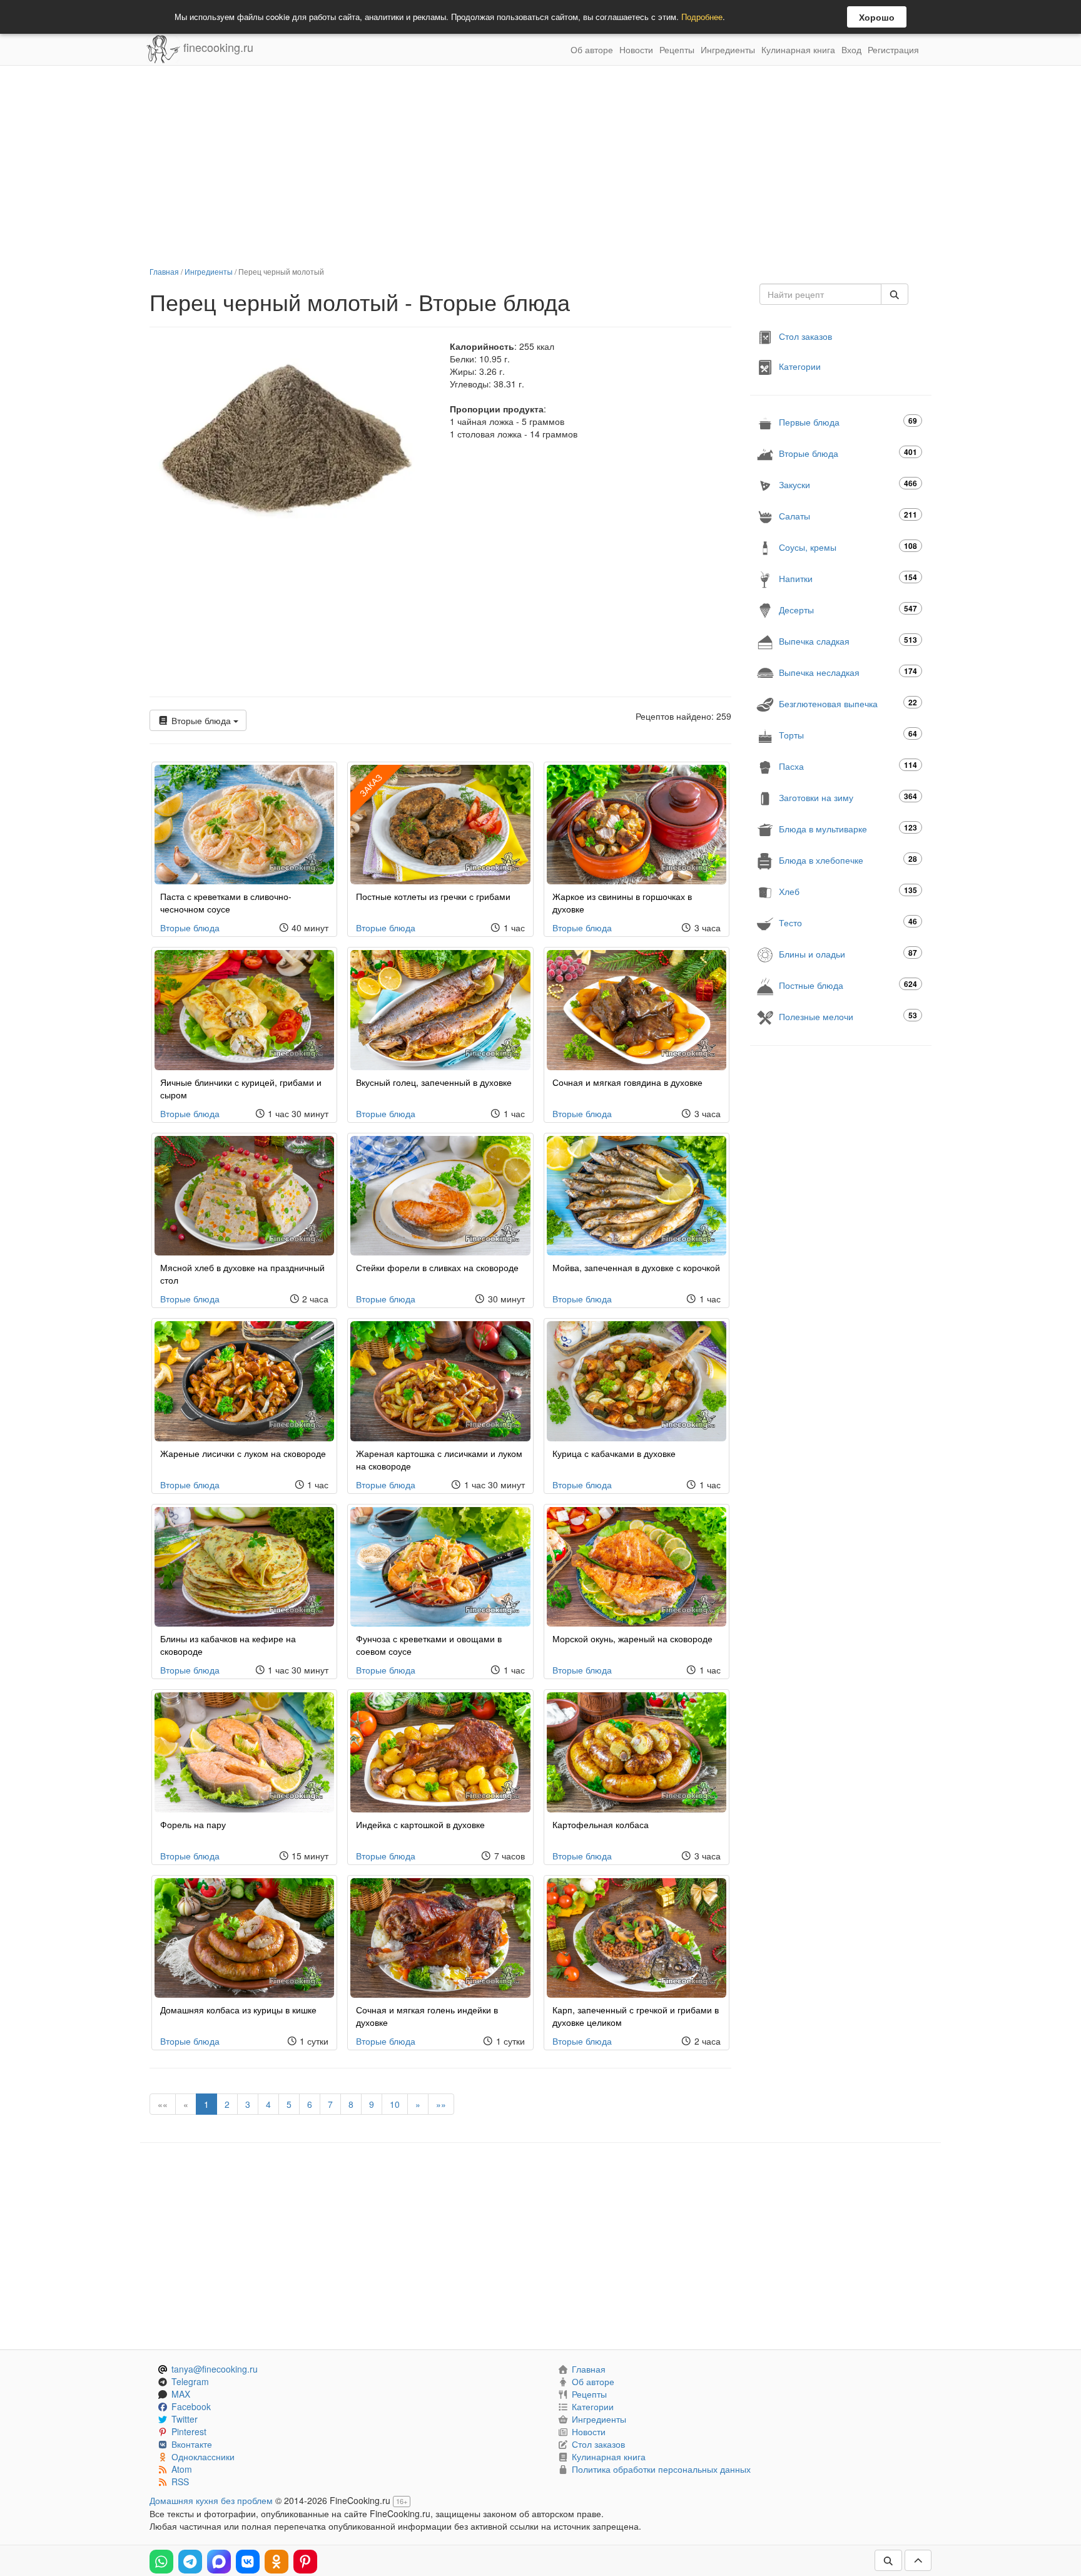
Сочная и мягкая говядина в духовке (627, 1082)
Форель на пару (193, 1824)
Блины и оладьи (848, 953)
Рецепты (677, 49)
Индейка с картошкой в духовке (420, 1824)
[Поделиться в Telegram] (190, 2562)
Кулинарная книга (798, 49)
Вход (851, 49)
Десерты (848, 609)
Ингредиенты (728, 49)
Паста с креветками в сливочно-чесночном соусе (226, 902)
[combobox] (820, 294)
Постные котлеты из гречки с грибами (433, 896)
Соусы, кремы (848, 547)
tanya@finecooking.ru (215, 2369)
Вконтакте (192, 2444)
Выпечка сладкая (848, 641)
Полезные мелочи (848, 1016)
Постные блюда (848, 985)
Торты (848, 734)
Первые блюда (848, 422)
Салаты (848, 515)
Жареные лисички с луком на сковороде (243, 1453)
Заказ (371, 785)
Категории (800, 366)
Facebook (191, 2406)
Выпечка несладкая (848, 672)
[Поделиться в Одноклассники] (277, 2562)
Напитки (848, 578)
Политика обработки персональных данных (661, 2469)
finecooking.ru (217, 47)
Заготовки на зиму (848, 797)
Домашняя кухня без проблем (211, 2500)
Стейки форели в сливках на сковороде (437, 1267)
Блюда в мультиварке (848, 828)
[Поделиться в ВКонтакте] (248, 2562)
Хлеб (848, 891)
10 (395, 2104)
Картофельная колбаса (601, 1824)
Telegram (190, 2381)
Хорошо (877, 17)
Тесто (848, 922)
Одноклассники (203, 2456)
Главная (164, 271)
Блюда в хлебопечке (848, 860)
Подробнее (702, 17)
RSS (180, 2481)
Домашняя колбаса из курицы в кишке (238, 2010)
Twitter (185, 2419)
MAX (181, 2394)
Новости (636, 49)
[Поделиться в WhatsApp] (161, 2562)
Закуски (848, 484)
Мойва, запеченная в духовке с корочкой (636, 1267)
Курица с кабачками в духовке (614, 1453)
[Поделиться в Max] (219, 2562)
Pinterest (189, 2431)
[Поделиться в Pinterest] (305, 2562)
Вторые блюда (201, 720)
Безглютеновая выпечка (848, 703)
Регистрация (893, 49)
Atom (182, 2469)
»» (441, 2104)
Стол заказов (805, 336)
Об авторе (592, 49)
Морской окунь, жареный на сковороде (632, 1638)
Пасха (848, 766)
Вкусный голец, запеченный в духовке (434, 1082)
